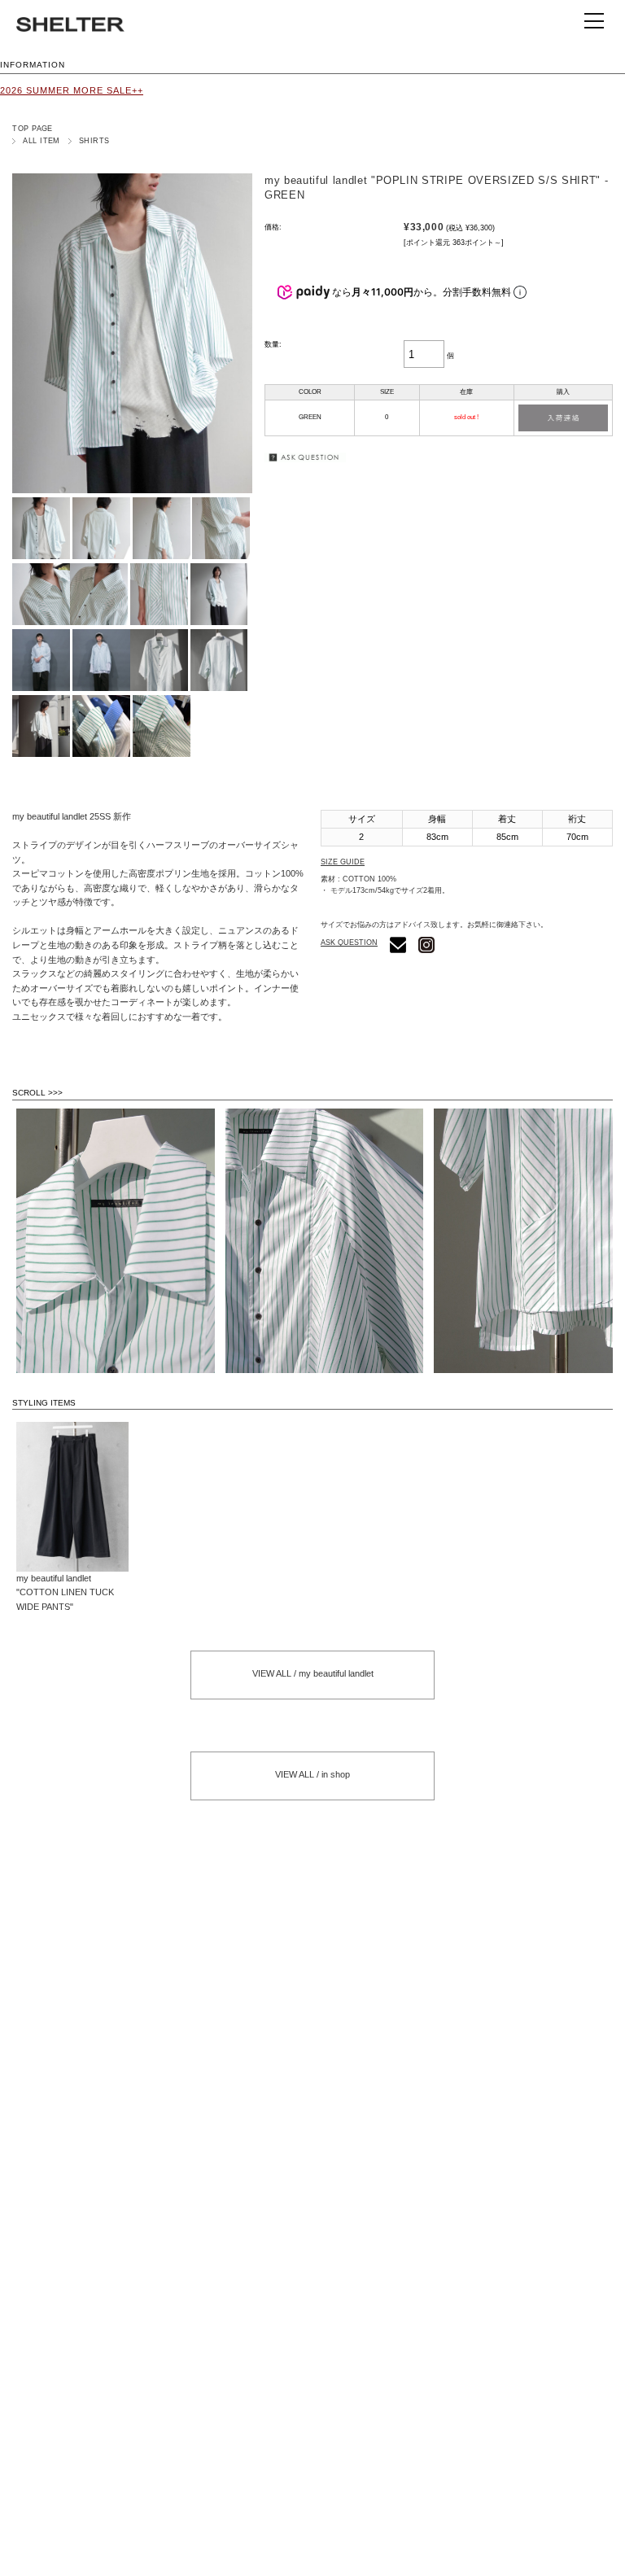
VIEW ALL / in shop (312, 1774)
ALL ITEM (42, 141)
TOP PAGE (33, 129)
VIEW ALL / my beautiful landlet (313, 1673)
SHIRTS (94, 141)
